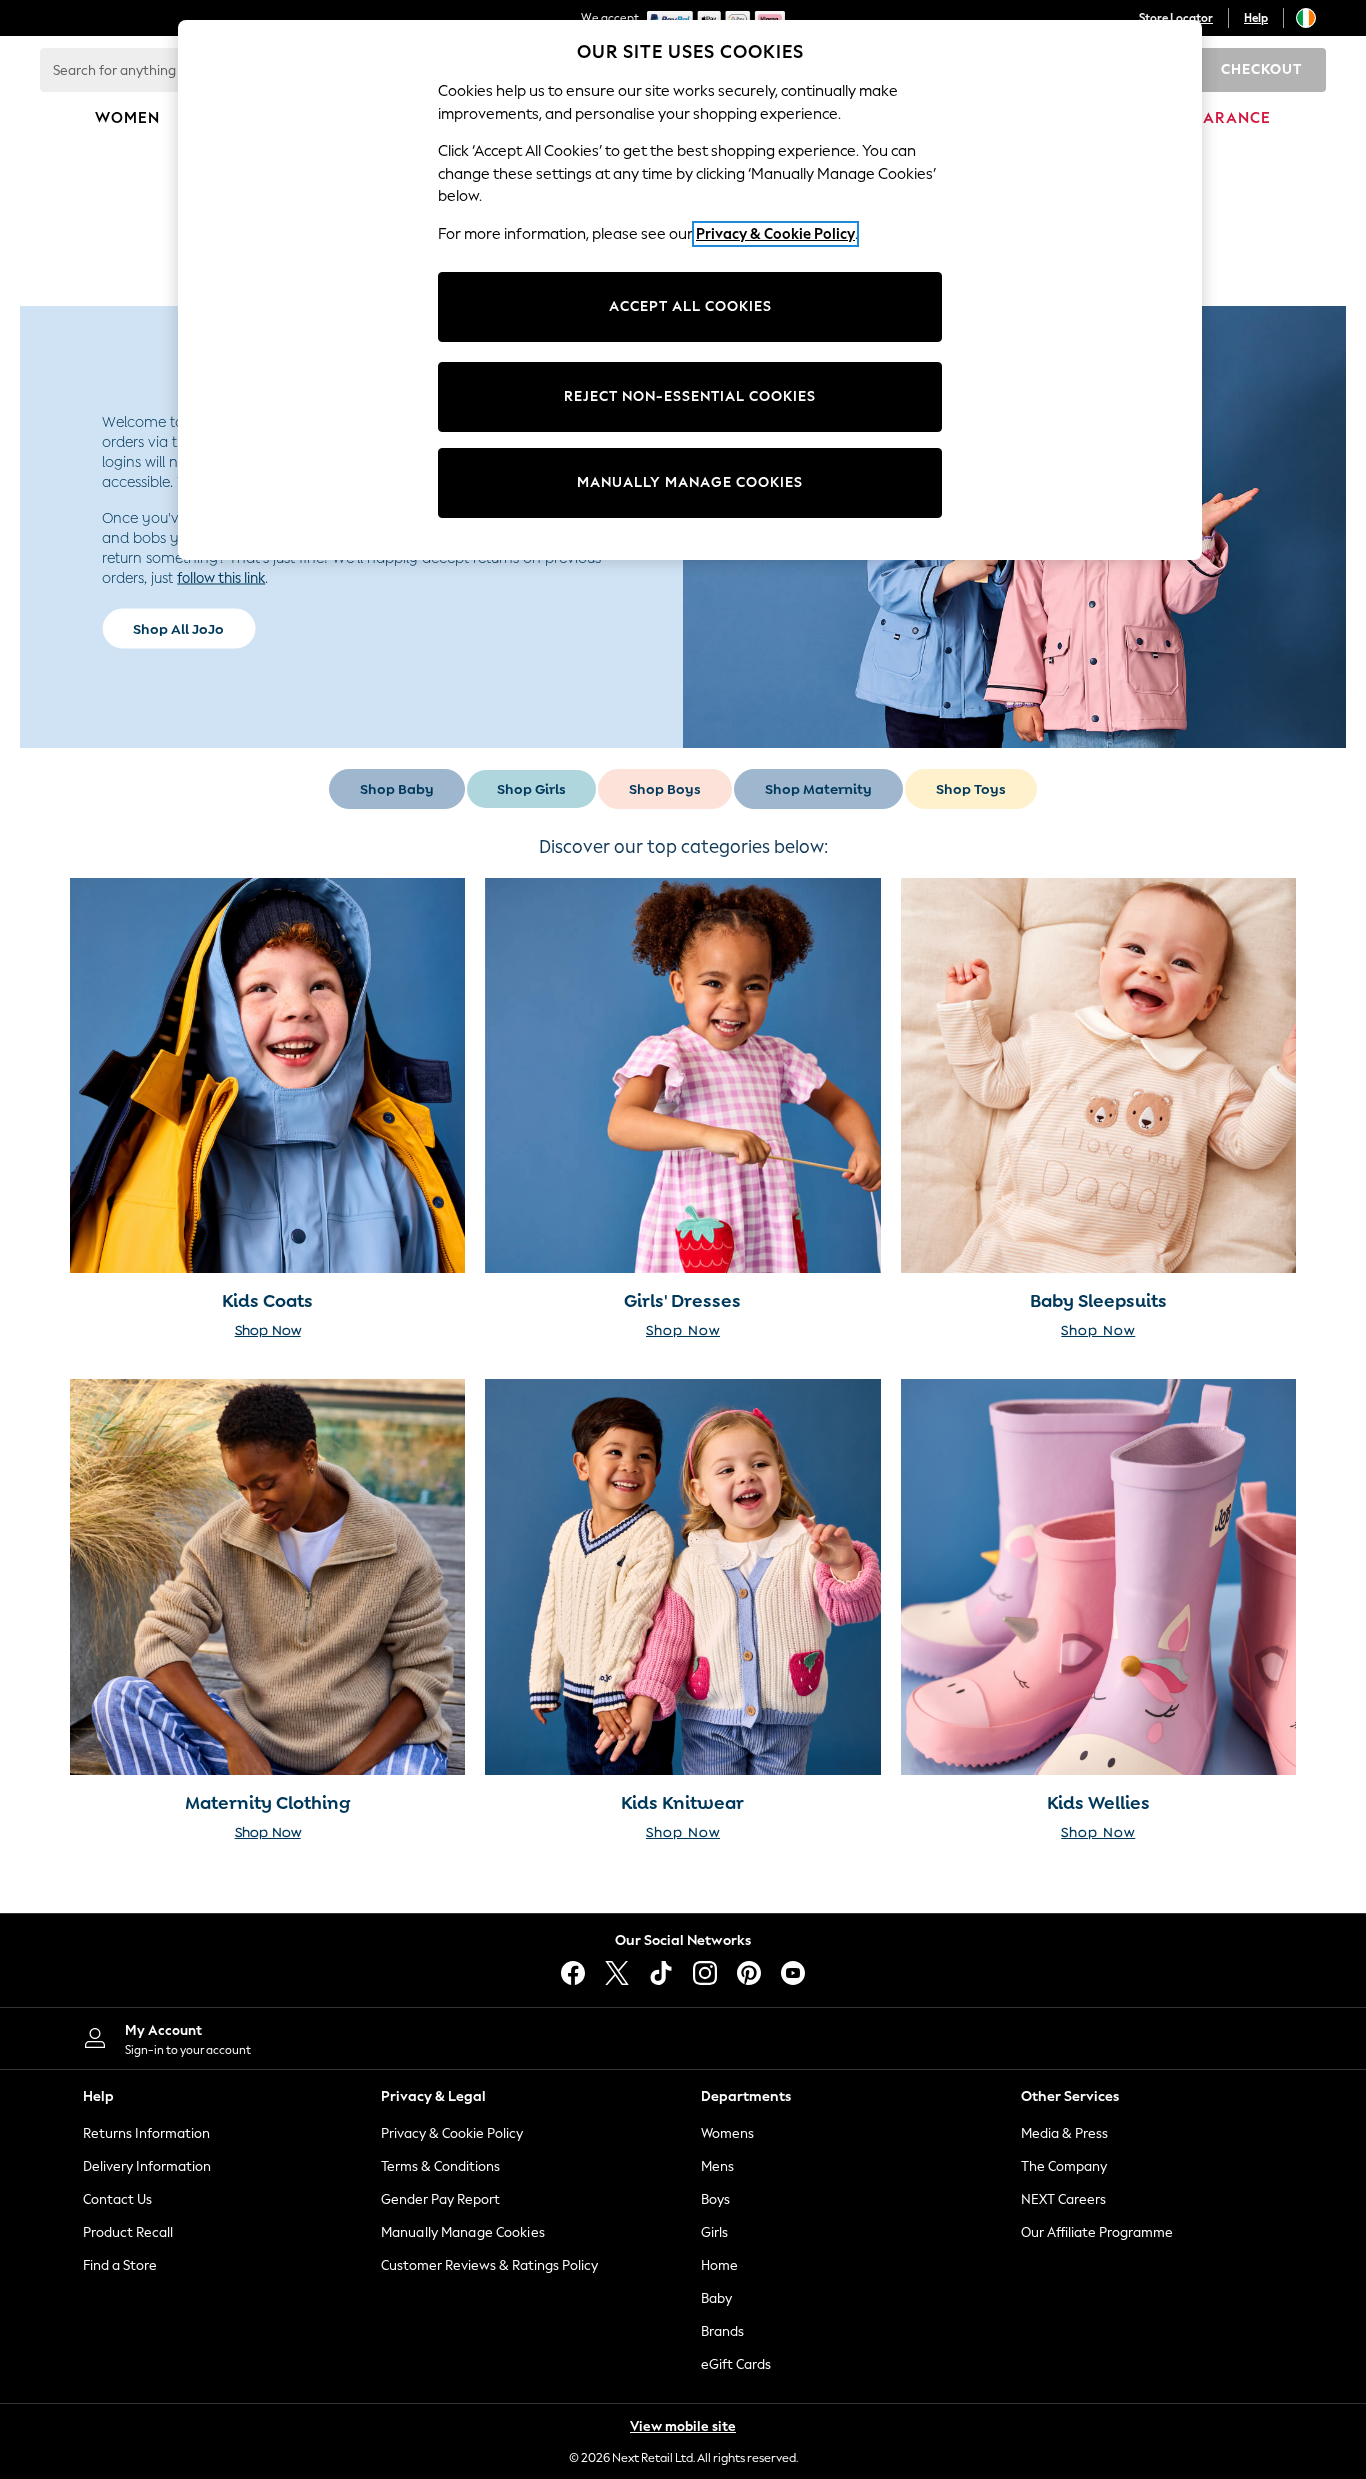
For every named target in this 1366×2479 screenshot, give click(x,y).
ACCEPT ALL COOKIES (690, 306)
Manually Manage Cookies (463, 2232)
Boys (715, 2199)
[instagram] (705, 1973)
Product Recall (128, 2232)
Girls (714, 2232)
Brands (722, 2331)
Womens (727, 2133)
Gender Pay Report (440, 2199)
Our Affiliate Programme (1097, 2232)
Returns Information (146, 2133)
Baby (716, 2298)
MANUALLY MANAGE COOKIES (690, 482)
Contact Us (117, 2199)
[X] (617, 1973)
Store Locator (1176, 18)
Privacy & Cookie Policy (452, 2133)
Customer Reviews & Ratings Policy (489, 2265)
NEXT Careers (1063, 2199)
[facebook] (573, 1973)
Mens (717, 2166)
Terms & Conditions (440, 2166)
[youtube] (793, 1973)
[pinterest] (749, 1973)
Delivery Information (147, 2166)
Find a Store (120, 2265)
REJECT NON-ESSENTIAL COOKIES (690, 396)
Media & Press (1064, 2133)
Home (719, 2265)
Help (1256, 18)
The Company (1064, 2166)
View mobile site (683, 2426)
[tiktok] (661, 1973)
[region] (690, 290)
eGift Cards (736, 2364)
